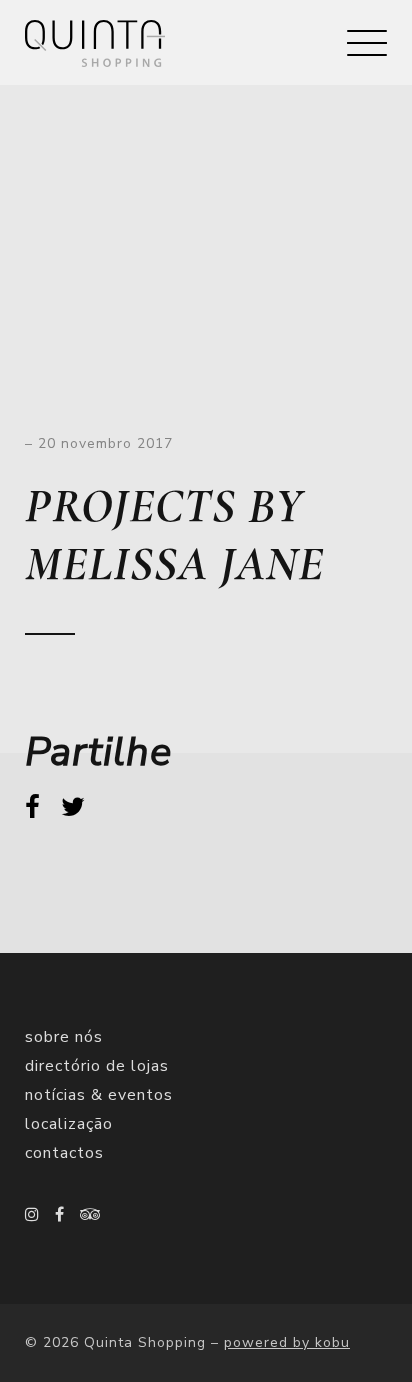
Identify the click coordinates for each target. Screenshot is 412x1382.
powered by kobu (287, 1342)
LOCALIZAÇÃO (69, 1124)
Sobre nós (64, 1037)
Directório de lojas (97, 1066)
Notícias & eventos (99, 1095)
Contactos (64, 1153)
